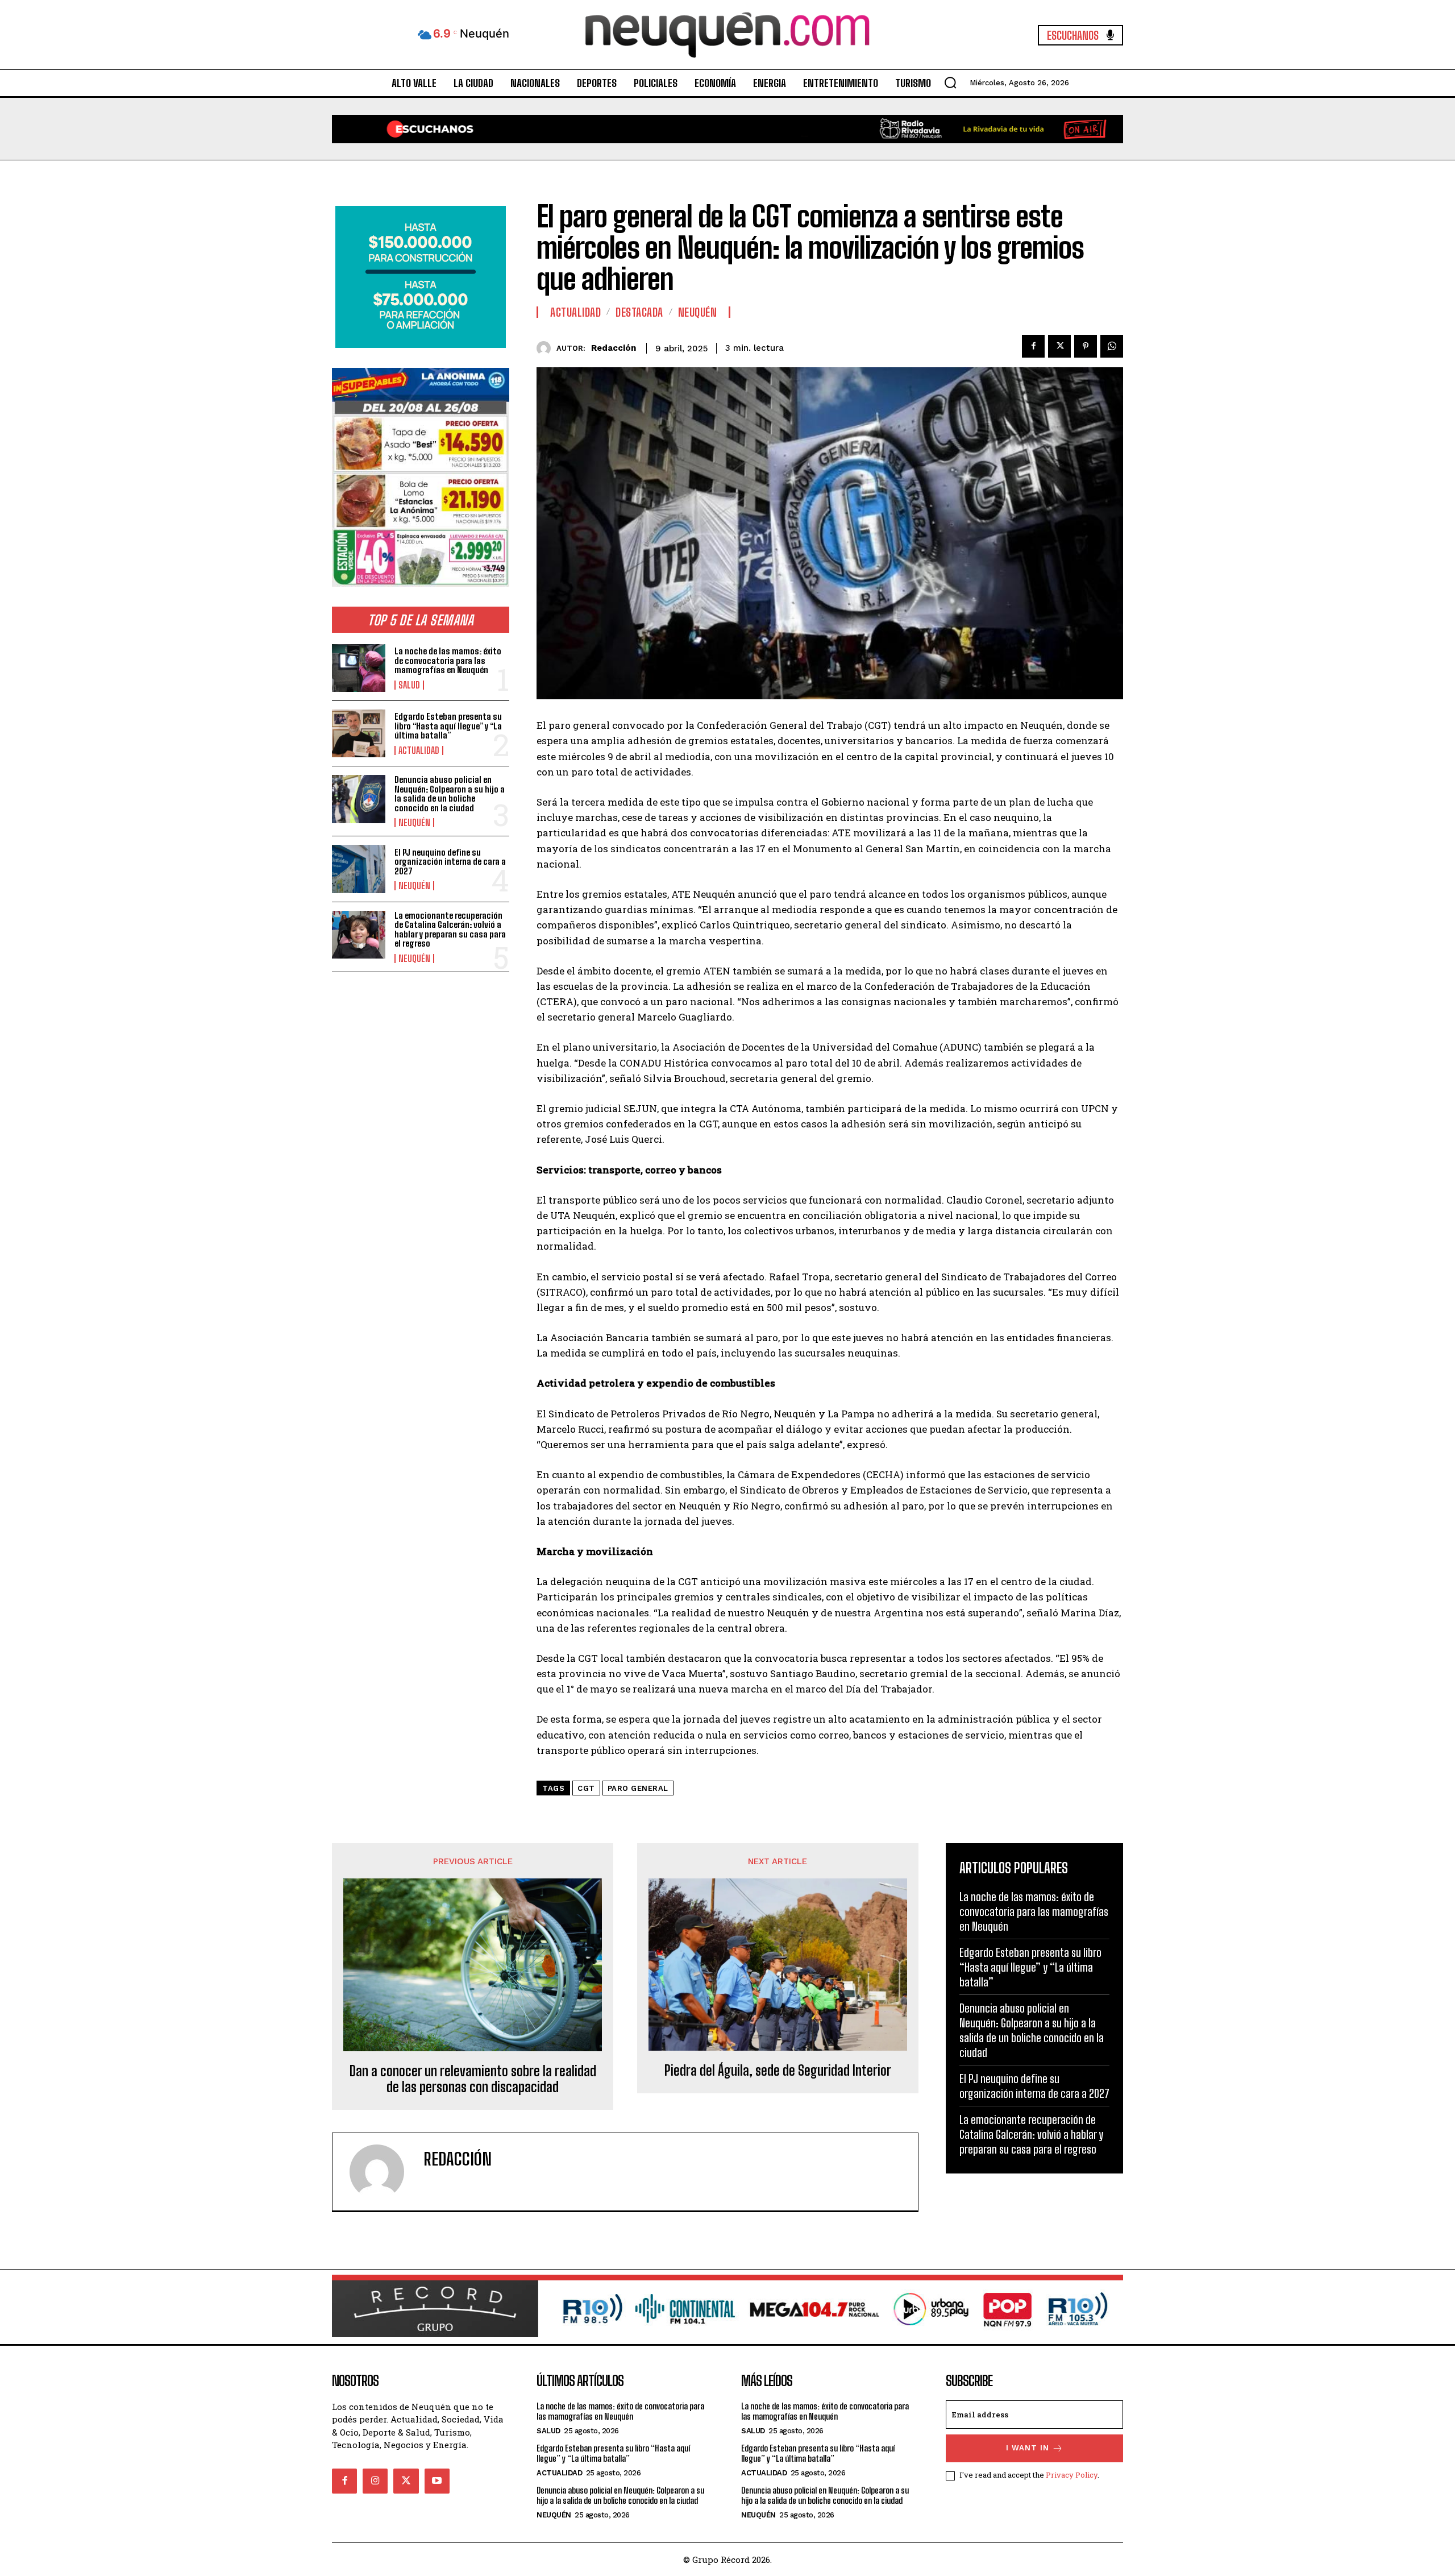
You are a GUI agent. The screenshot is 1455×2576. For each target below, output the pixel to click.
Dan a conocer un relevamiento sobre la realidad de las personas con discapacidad (473, 2079)
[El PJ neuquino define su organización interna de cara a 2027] (359, 869)
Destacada (639, 312)
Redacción (614, 348)
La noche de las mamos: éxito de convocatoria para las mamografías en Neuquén (448, 660)
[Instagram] (375, 2481)
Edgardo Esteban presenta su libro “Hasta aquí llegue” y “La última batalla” (448, 726)
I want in (1028, 2448)
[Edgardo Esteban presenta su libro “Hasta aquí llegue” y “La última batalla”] (359, 733)
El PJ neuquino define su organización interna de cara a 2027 (450, 862)
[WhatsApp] (1112, 346)
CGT (586, 1788)
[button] (950, 82)
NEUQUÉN (414, 823)
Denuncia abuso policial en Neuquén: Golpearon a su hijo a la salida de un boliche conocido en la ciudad (450, 794)
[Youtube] (437, 2481)
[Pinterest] (1086, 346)
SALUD (409, 685)
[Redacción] (546, 348)
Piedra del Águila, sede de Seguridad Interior (778, 2071)
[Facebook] (1033, 346)
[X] (1059, 346)
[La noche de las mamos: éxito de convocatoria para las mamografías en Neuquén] (359, 668)
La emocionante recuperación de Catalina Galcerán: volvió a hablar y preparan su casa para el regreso (450, 930)
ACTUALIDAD (419, 750)
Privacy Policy (1072, 2475)
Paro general (638, 1788)
